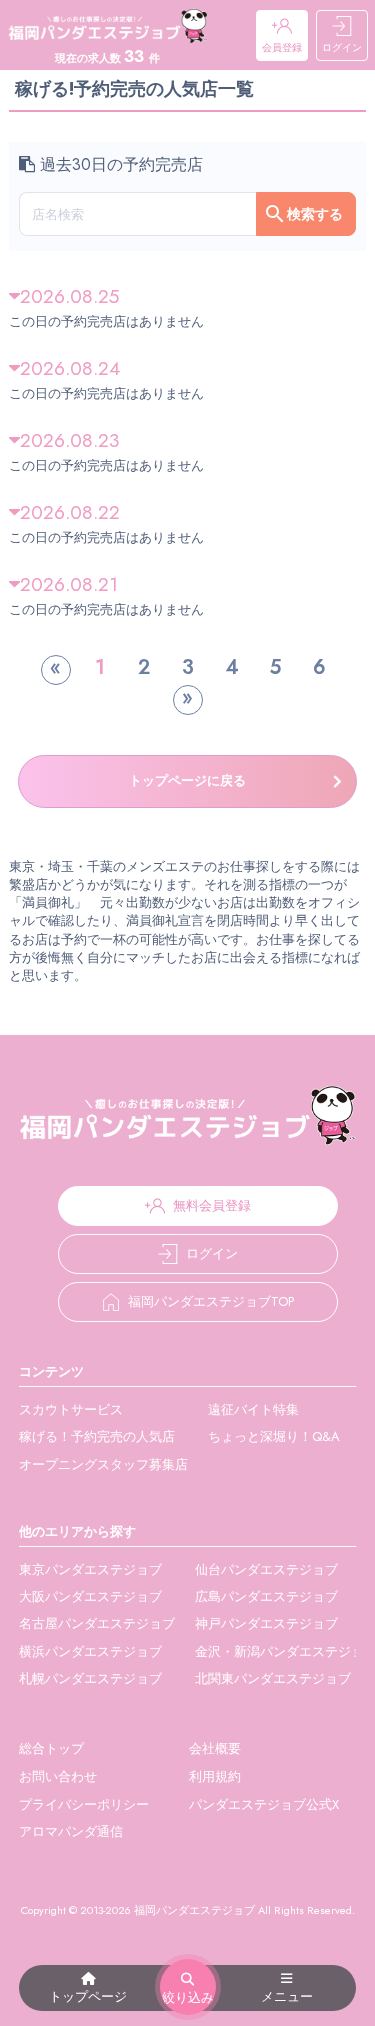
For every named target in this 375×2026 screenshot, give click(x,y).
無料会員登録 (212, 1205)
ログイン (342, 47)
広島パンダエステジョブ (266, 1596)
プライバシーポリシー (84, 1804)
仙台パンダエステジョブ (266, 1569)
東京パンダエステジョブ (90, 1569)
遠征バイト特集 (253, 1409)
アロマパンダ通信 (71, 1831)
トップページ (88, 1996)
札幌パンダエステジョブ (90, 1678)
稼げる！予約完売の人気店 (97, 1436)
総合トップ (51, 1748)
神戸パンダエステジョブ (266, 1623)
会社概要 (215, 1748)
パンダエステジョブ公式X (264, 1804)
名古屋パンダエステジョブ (97, 1623)
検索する (315, 214)
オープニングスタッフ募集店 (103, 1464)
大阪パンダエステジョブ (90, 1596)
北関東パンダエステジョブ (273, 1678)
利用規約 (215, 1776)
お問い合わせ (58, 1776)
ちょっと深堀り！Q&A (274, 1436)
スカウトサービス (71, 1409)
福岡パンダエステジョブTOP (211, 1301)
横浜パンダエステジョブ (90, 1651)
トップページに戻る (187, 780)
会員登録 (282, 47)
